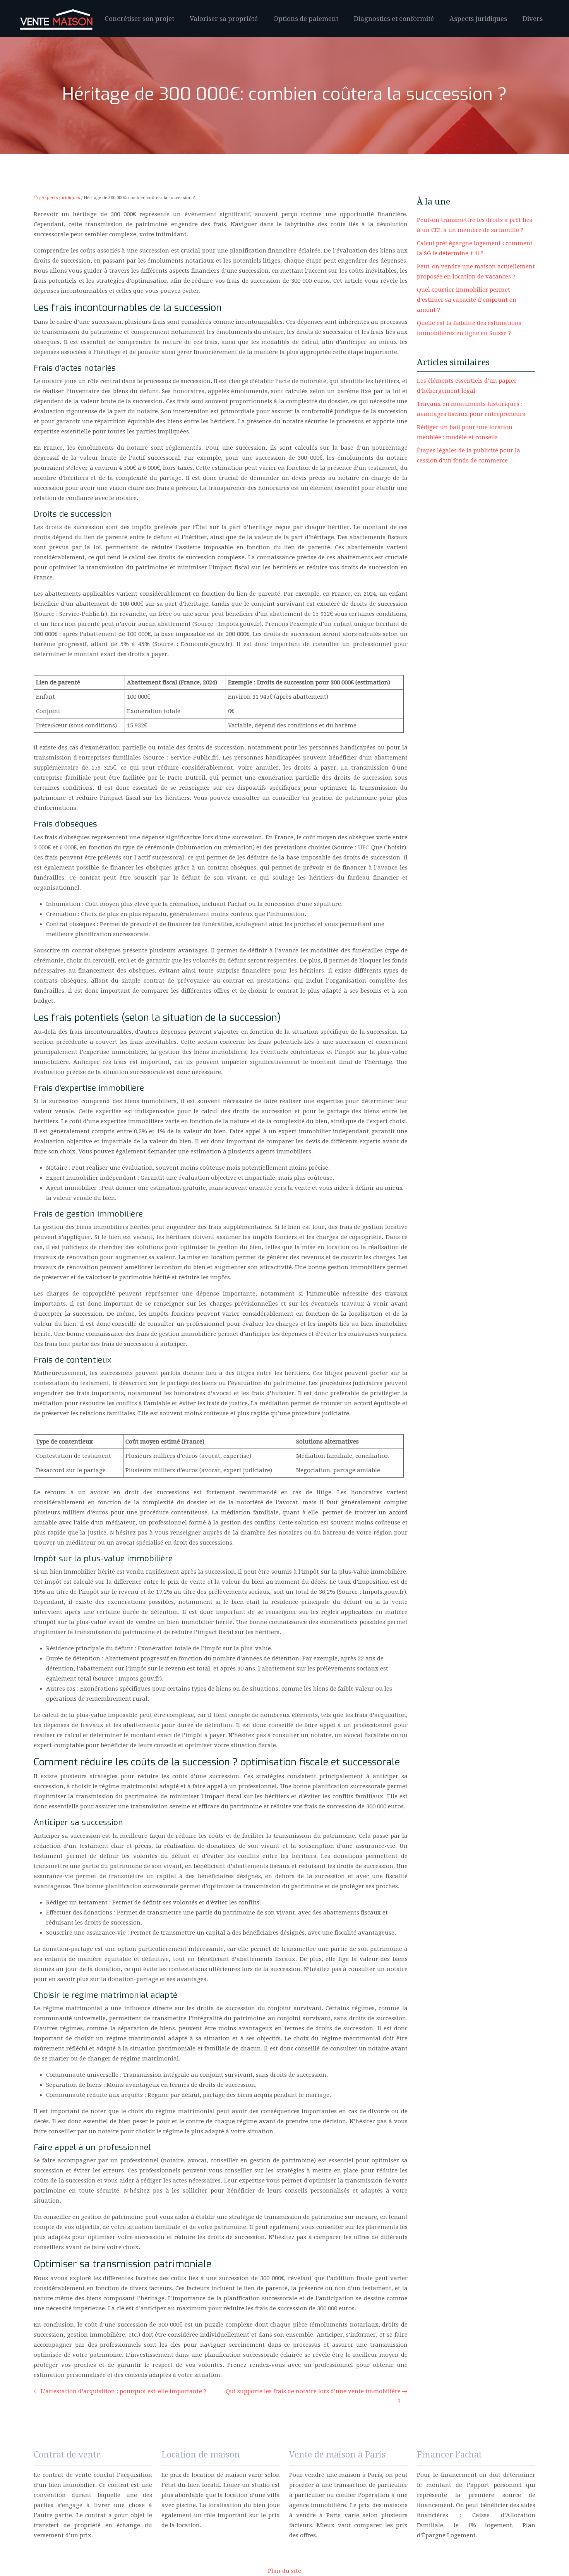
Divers (533, 19)
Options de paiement (306, 19)
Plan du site (284, 2571)
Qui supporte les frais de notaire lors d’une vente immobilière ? (313, 2396)
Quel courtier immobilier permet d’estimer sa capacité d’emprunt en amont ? (467, 300)
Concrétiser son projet (139, 19)
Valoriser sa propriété (224, 19)
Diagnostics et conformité (394, 19)
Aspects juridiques (478, 19)
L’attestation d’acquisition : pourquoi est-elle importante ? (123, 2391)
